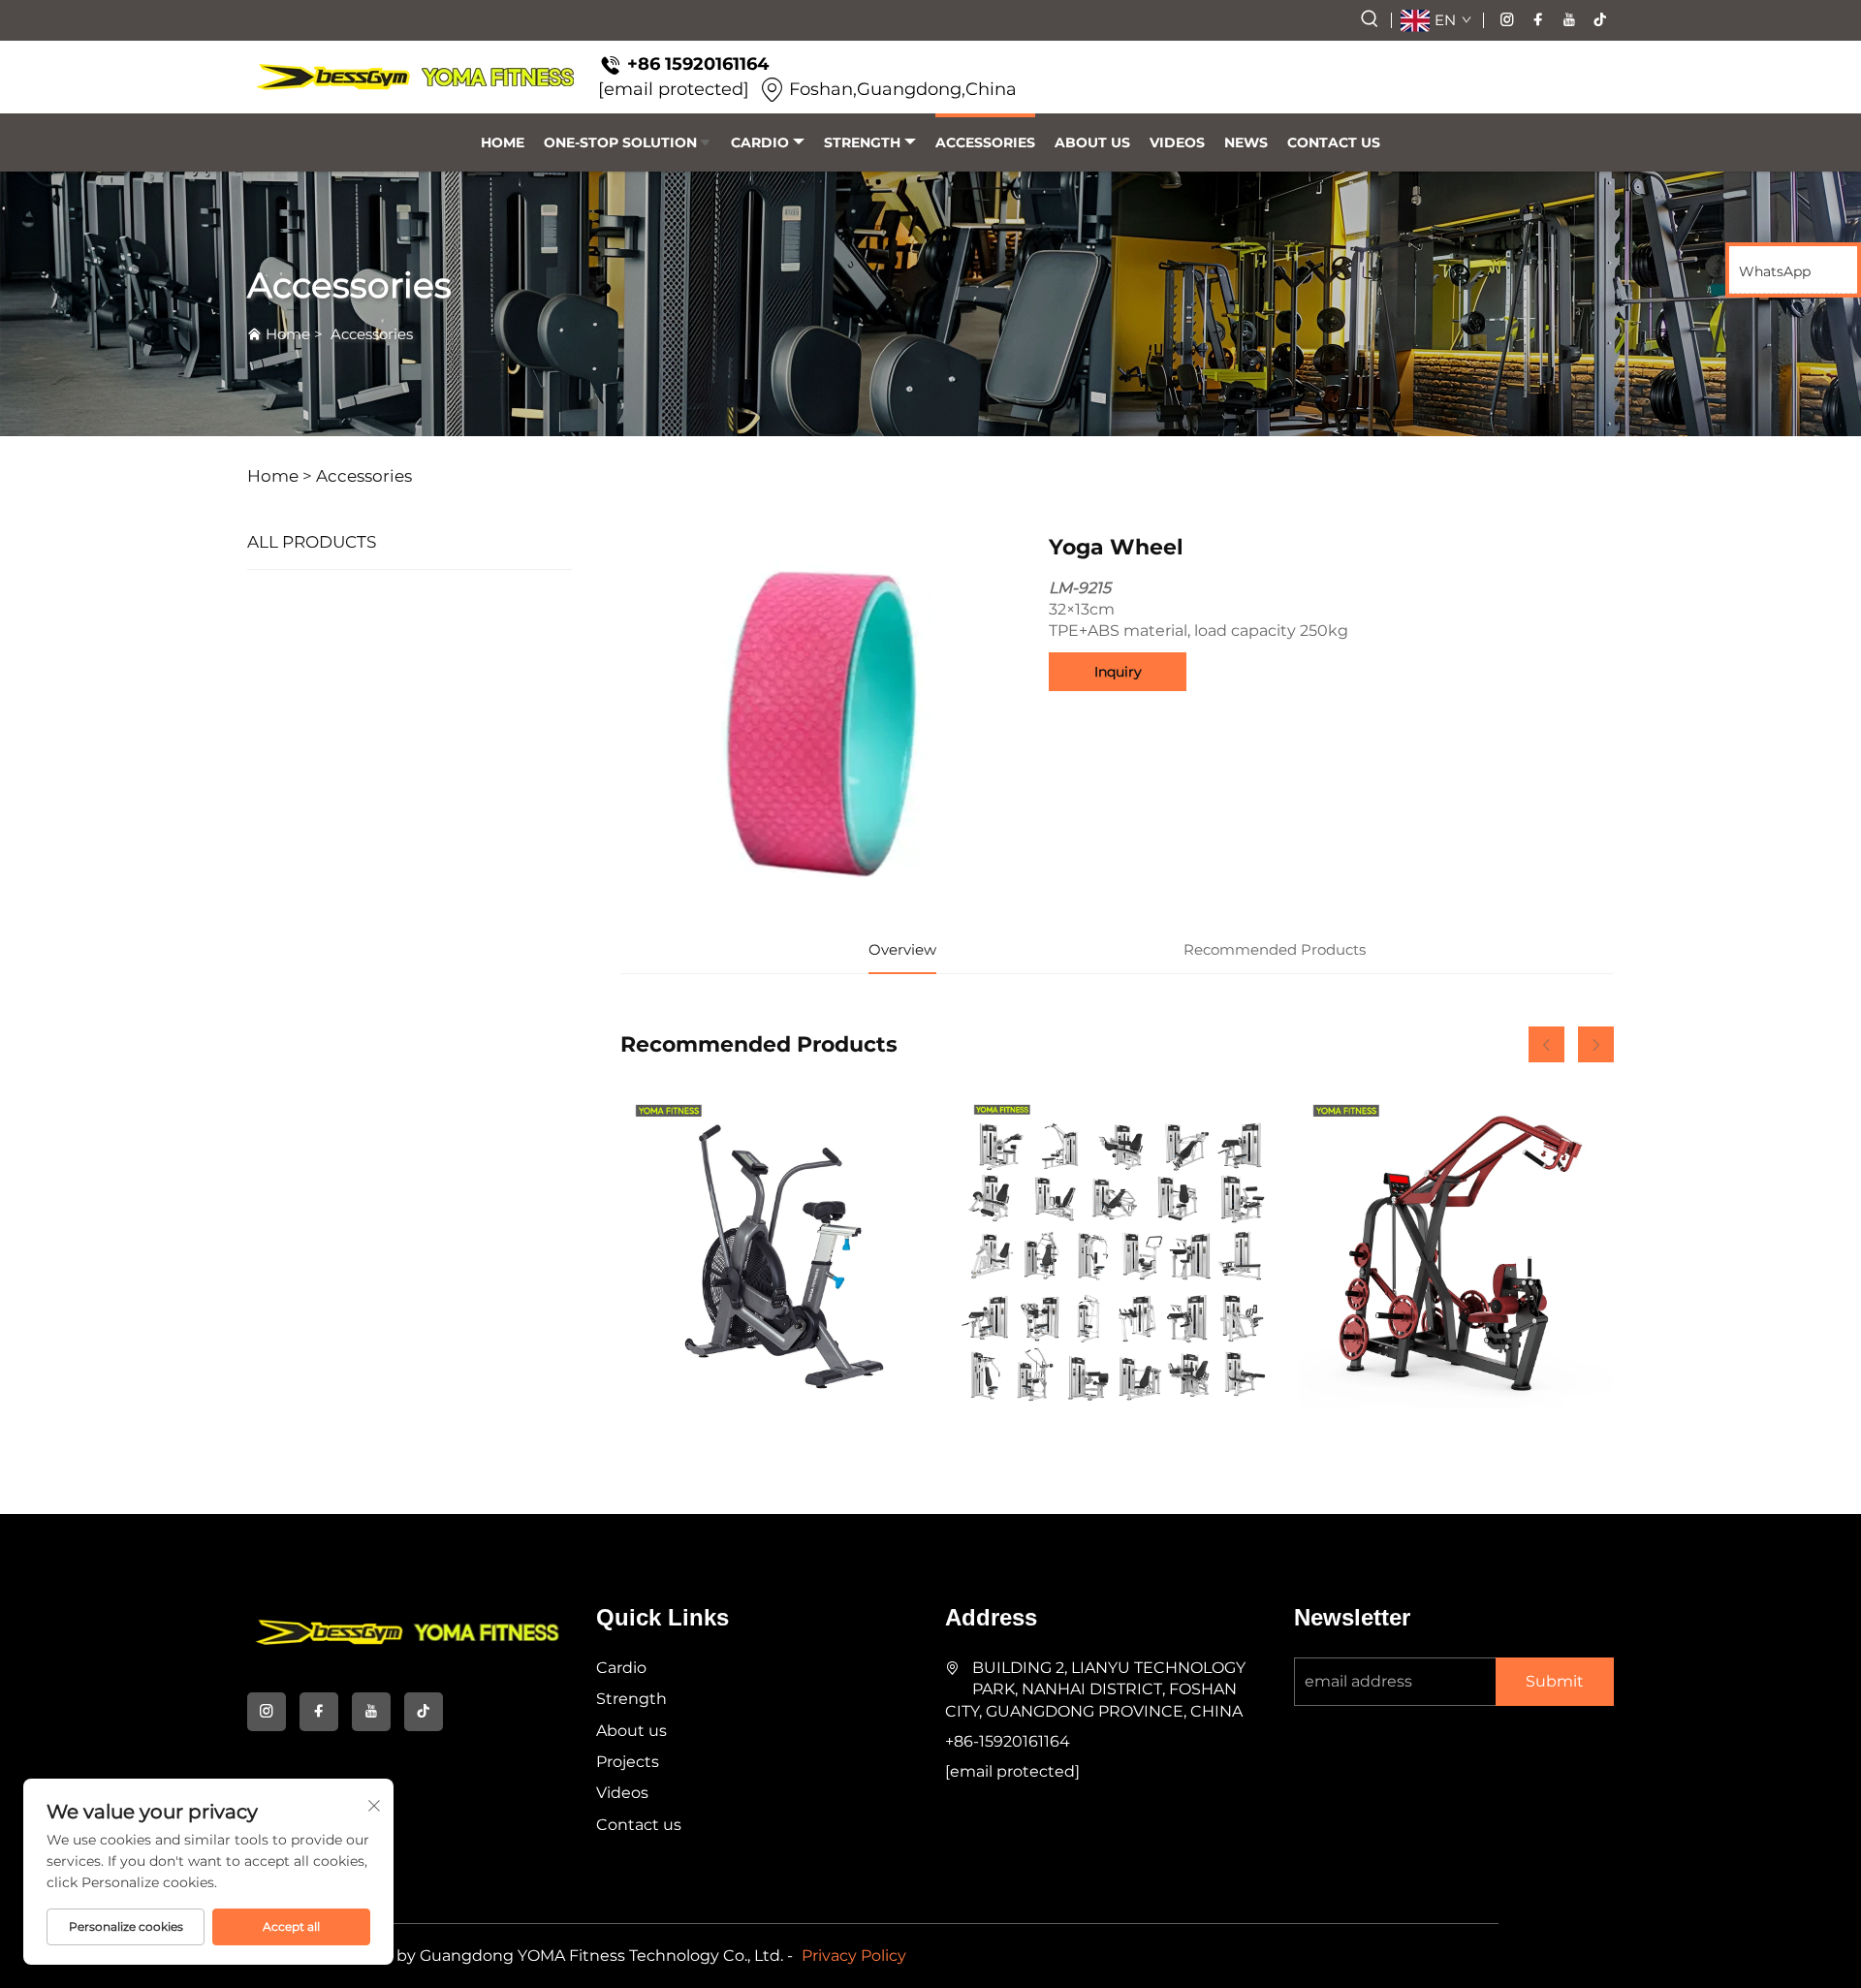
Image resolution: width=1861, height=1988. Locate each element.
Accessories (985, 142)
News (1246, 142)
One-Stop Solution (620, 142)
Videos (1177, 142)
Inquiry (1118, 672)
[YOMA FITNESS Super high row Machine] (1456, 1249)
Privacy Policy (854, 1956)
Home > (280, 476)
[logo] (415, 77)
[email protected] (674, 89)
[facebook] (1538, 20)
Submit (1555, 1681)
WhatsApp (1775, 271)
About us (1092, 142)
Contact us (1334, 142)
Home (503, 142)
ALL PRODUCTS (312, 542)
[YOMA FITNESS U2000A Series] (1117, 1249)
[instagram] (1507, 20)
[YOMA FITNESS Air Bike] (778, 1249)
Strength (862, 142)
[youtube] (1569, 20)
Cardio (760, 142)
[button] (1546, 1044)
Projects (628, 1762)
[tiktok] (1600, 20)
